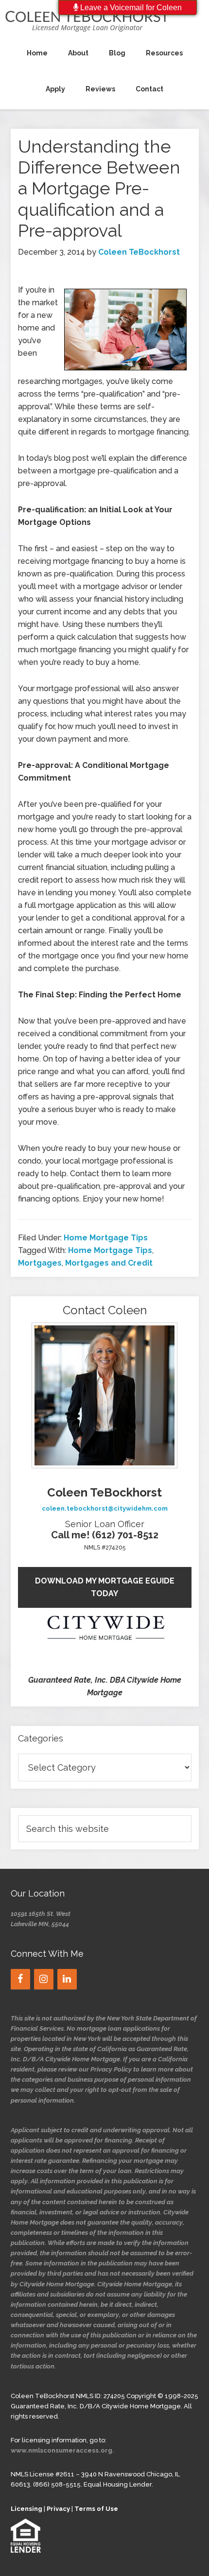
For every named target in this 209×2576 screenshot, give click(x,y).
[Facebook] (20, 1979)
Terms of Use (96, 2509)
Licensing (26, 2509)
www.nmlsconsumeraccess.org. (62, 2450)
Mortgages (40, 1263)
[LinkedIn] (67, 1979)
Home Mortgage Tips (106, 1238)
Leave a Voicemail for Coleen (130, 8)
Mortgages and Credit (109, 1263)
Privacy (58, 2509)
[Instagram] (44, 1979)
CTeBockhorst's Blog (104, 20)
